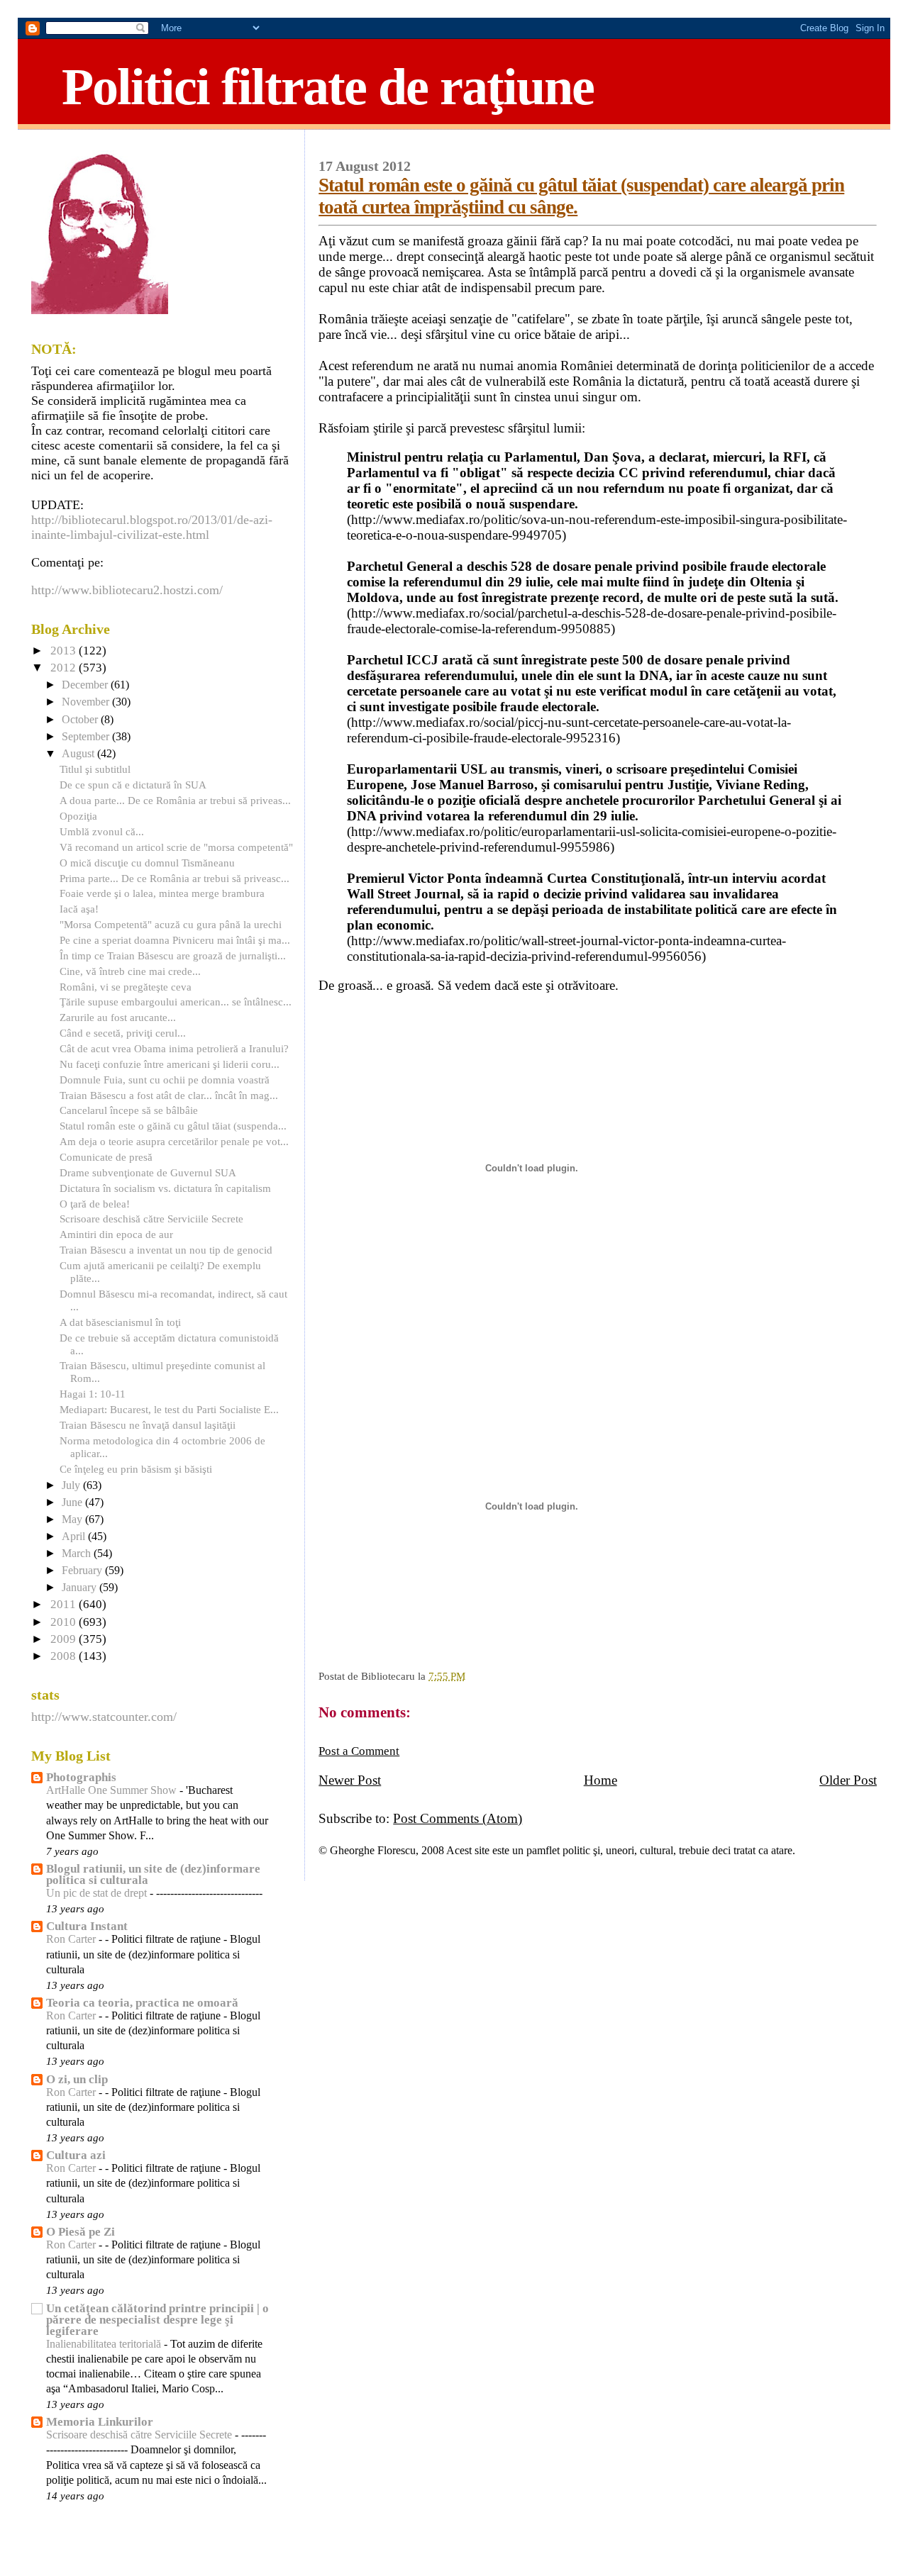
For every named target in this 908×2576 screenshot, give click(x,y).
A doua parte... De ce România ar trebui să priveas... (175, 800)
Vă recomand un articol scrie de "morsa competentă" (176, 847)
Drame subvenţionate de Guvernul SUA (148, 1172)
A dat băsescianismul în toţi (120, 1322)
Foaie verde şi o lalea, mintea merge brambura (162, 893)
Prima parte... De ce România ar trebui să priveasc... (175, 878)
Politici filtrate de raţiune (328, 87)
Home (600, 1780)
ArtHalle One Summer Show (113, 1790)
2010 (65, 1622)
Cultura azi (76, 2155)
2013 (65, 651)
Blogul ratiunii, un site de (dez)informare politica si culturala (153, 1874)
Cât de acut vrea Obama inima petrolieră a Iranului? (174, 1048)
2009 (65, 1639)
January (81, 1588)
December (86, 685)
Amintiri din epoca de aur (116, 1234)
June (73, 1502)
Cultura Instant (87, 1926)
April (75, 1537)
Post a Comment (359, 1751)
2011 (65, 1604)
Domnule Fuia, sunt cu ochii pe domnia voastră (165, 1080)
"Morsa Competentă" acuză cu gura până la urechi (171, 924)
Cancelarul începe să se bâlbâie (129, 1110)
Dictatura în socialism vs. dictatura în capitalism (165, 1188)
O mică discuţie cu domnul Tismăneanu (147, 863)
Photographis (81, 1777)
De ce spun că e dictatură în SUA (133, 785)
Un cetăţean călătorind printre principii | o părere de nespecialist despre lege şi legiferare (157, 2320)
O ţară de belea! (95, 1204)
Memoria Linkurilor (100, 2422)
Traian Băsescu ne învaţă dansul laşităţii (148, 1425)
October (81, 720)
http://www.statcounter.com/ (104, 1717)
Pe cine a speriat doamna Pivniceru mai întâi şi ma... (175, 940)
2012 (65, 668)
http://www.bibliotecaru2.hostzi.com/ (127, 590)
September (87, 737)
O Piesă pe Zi (81, 2232)
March (78, 1554)
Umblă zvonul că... (102, 831)
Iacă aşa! (79, 909)
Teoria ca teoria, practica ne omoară (142, 2003)
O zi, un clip (77, 2079)
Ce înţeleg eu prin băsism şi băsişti (136, 1469)
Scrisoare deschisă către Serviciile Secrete (151, 1219)
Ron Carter (72, 1939)
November (87, 702)
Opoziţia (78, 816)
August (79, 754)
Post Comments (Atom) (458, 1818)
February (83, 1571)
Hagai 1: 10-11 (93, 1394)
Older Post (848, 1780)
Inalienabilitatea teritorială (105, 2344)
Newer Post (350, 1780)
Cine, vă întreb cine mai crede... (130, 971)
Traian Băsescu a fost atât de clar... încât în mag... (169, 1095)
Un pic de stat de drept (98, 1893)
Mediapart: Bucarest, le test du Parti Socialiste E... (169, 1409)
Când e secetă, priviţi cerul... (123, 1033)
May (73, 1520)
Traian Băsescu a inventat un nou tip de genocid (166, 1250)
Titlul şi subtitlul (95, 769)
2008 (65, 1656)
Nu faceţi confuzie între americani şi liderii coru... (170, 1064)
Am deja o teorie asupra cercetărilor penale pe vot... (174, 1141)
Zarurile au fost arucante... (118, 1017)
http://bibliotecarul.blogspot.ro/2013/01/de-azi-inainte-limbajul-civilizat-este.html (152, 527)
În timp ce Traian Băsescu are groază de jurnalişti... (173, 955)
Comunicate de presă (106, 1157)
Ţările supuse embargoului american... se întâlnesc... (176, 1002)
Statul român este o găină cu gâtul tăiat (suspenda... (173, 1126)
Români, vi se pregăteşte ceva (126, 987)
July (72, 1485)
